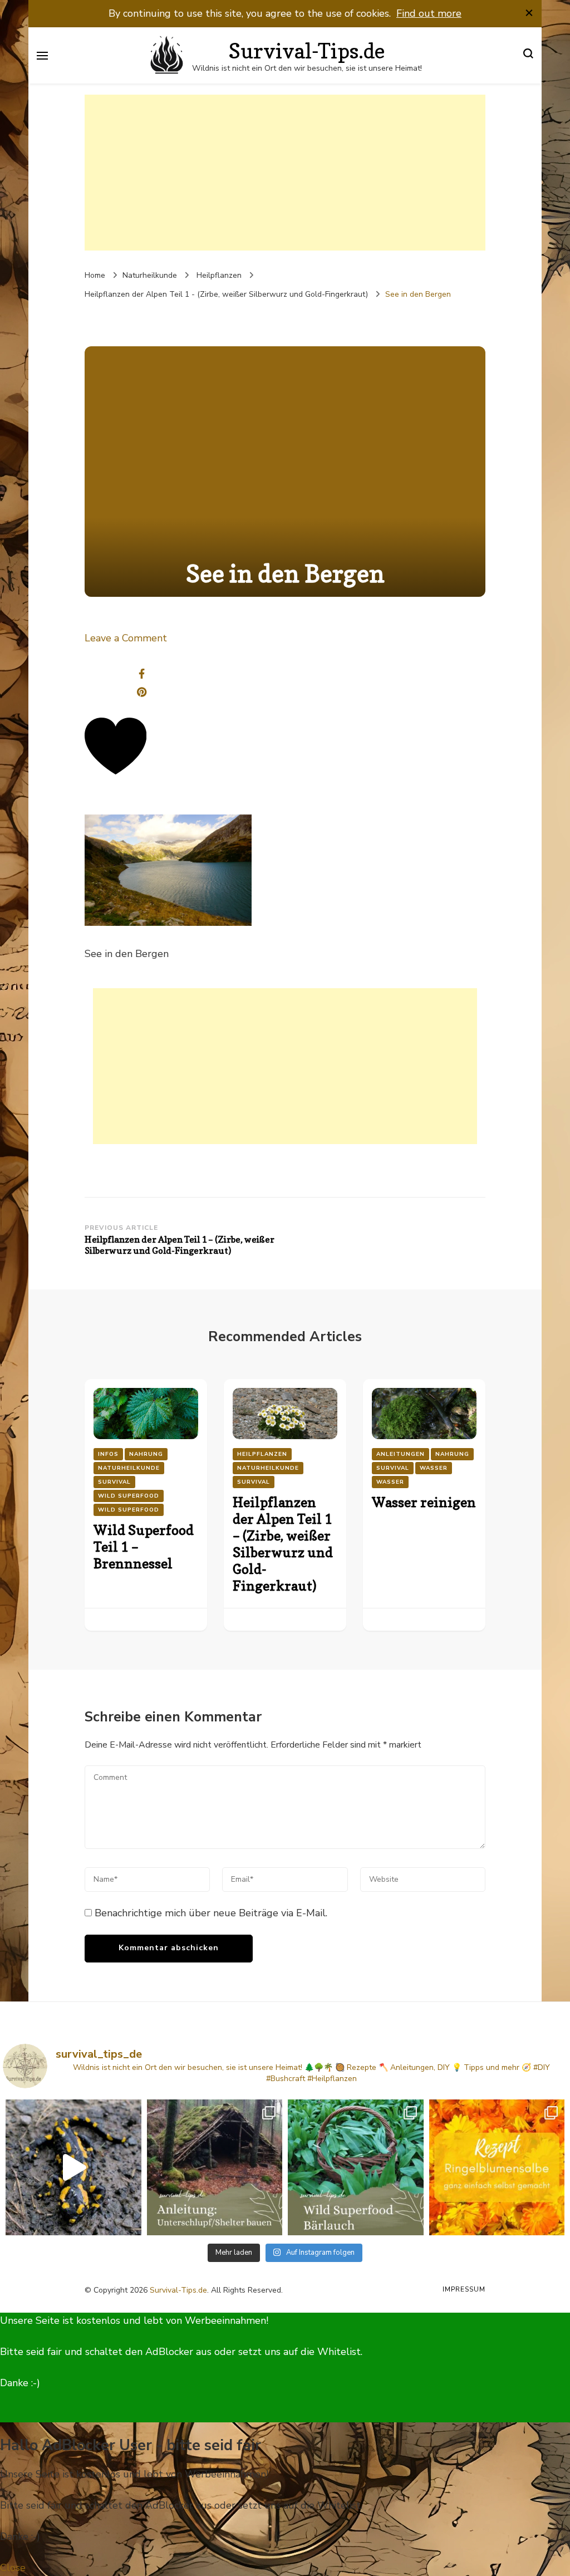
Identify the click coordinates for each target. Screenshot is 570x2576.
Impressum (464, 2289)
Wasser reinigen (424, 1502)
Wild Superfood (129, 1496)
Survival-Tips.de (307, 51)
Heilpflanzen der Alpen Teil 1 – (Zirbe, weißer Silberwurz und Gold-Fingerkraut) (283, 1544)
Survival (114, 1482)
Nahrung (146, 1454)
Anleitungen (401, 1454)
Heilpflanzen (219, 275)
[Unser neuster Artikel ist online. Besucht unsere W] (215, 2167)
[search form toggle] (528, 55)
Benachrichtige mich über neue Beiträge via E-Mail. (211, 1913)
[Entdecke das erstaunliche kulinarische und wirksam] (356, 2167)
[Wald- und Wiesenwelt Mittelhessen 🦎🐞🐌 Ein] (73, 2167)
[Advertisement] (285, 173)
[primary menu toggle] (42, 56)
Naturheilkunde (150, 275)
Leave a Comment (126, 638)
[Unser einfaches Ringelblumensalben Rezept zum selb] (497, 2167)
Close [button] (13, 2568)
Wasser (434, 1468)
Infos (108, 1454)
